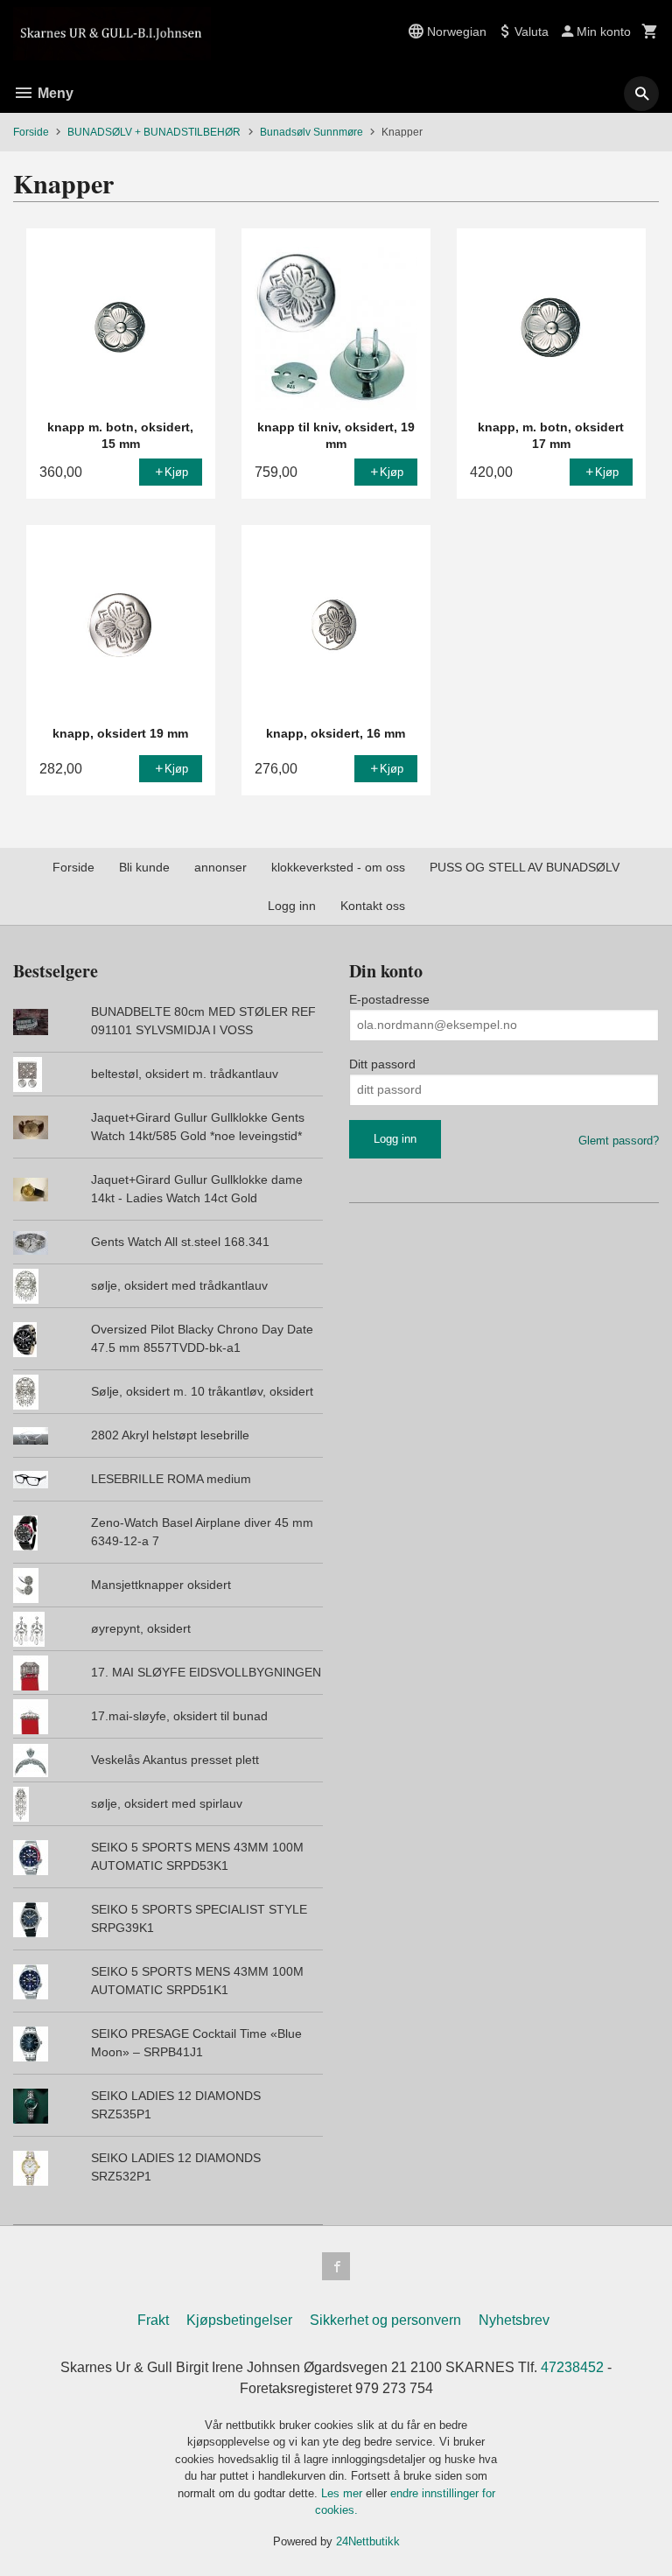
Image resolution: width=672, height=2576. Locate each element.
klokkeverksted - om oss (338, 867)
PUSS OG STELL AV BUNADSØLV (525, 867)
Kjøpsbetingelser (239, 2320)
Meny (54, 93)
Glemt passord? (619, 1141)
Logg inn (292, 906)
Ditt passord (382, 1064)
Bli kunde (144, 867)
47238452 (572, 2367)
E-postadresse (389, 999)
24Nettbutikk (368, 2541)
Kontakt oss (373, 906)
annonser (220, 867)
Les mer (343, 2493)
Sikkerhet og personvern (385, 2320)
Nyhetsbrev (514, 2320)
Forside (31, 132)
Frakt (153, 2320)
